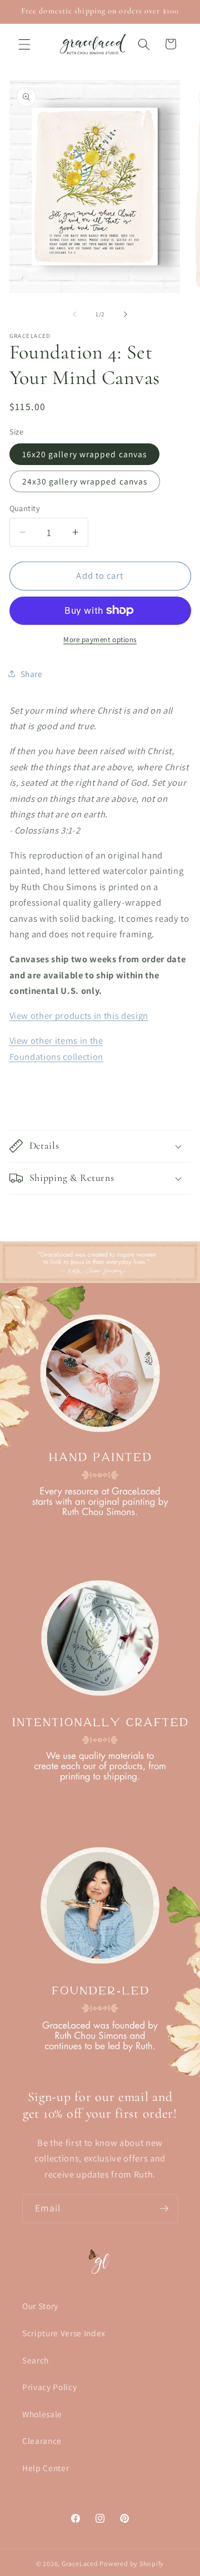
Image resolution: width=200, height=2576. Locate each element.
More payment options (100, 640)
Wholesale (42, 2414)
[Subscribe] (164, 2209)
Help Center (46, 2468)
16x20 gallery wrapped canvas (85, 454)
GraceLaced (80, 2564)
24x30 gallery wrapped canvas (85, 481)
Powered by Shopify (132, 2564)
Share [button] (32, 674)
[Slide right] (126, 314)
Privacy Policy (49, 2387)
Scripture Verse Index (64, 2333)
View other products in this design (79, 1016)
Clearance (42, 2441)
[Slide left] (74, 314)
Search (36, 2360)
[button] (24, 44)
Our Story (40, 2306)
